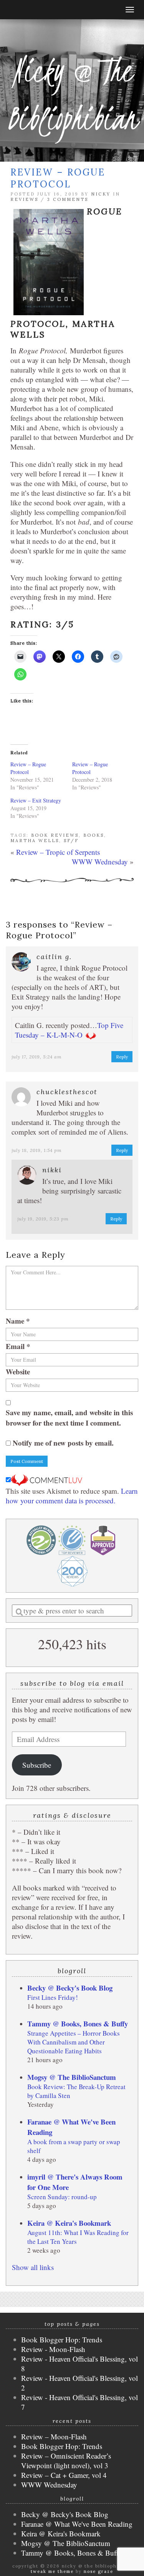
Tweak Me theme (52, 2571)
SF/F (71, 841)
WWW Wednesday (100, 862)
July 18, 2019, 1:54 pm (37, 1150)
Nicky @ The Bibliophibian (72, 94)
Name (18, 1321)
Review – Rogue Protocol (28, 768)
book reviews (55, 835)
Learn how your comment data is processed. (72, 1496)
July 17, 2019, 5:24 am (37, 1057)
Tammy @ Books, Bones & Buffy (78, 2024)
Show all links (33, 2267)
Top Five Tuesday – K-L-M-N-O (69, 1030)
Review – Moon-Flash (54, 2436)
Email (18, 1346)
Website (18, 1372)
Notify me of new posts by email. (63, 1443)
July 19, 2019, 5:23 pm (43, 1219)
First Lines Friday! (53, 1997)
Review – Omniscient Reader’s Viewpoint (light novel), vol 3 (66, 2461)
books (94, 835)
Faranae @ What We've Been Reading (77, 2524)
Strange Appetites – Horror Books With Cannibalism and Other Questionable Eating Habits (74, 2042)
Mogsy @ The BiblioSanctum (72, 2077)
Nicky (101, 194)
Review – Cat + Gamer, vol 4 (64, 2475)
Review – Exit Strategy (36, 800)
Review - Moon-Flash (53, 2349)
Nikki (52, 1170)
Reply (122, 1057)
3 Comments (68, 199)
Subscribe (37, 1765)
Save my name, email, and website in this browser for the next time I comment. (69, 1418)
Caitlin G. (54, 957)
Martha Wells (35, 841)
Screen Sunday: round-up (62, 2197)
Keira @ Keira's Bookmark (69, 2223)
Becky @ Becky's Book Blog (70, 1988)
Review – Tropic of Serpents (58, 852)
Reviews (24, 199)
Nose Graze (98, 2571)
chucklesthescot (67, 1092)
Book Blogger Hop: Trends (62, 2339)
